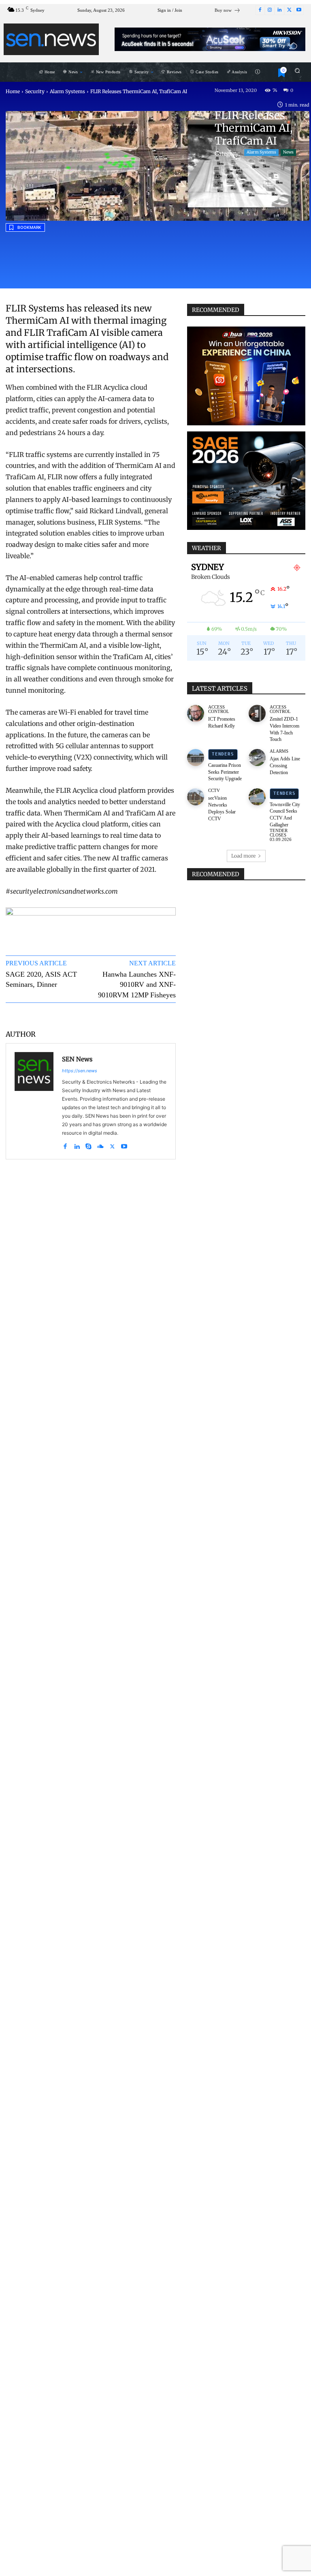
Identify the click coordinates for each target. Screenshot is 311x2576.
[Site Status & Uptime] (258, 72)
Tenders (223, 754)
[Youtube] (299, 10)
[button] (297, 70)
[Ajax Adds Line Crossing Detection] (257, 758)
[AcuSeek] (210, 39)
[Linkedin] (279, 10)
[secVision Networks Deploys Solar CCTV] (196, 797)
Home (13, 91)
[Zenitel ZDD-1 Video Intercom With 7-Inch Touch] (257, 713)
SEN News (77, 1059)
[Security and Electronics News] (51, 39)
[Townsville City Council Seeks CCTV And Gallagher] (257, 797)
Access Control (219, 709)
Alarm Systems (67, 91)
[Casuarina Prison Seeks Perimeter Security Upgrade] (196, 758)
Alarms (279, 751)
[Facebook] (260, 10)
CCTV (214, 791)
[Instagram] (270, 10)
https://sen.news (80, 1071)
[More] (162, 1015)
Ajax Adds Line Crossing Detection (285, 766)
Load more (243, 856)
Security (35, 91)
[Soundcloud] (100, 1145)
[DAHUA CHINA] (246, 376)
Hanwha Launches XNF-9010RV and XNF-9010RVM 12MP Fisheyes (137, 984)
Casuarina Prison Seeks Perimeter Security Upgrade (225, 772)
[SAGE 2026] (246, 481)
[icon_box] (228, 11)
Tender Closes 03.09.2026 (281, 835)
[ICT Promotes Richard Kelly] (196, 713)
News (288, 152)
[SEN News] (34, 1101)
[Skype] (88, 1145)
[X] (289, 10)
